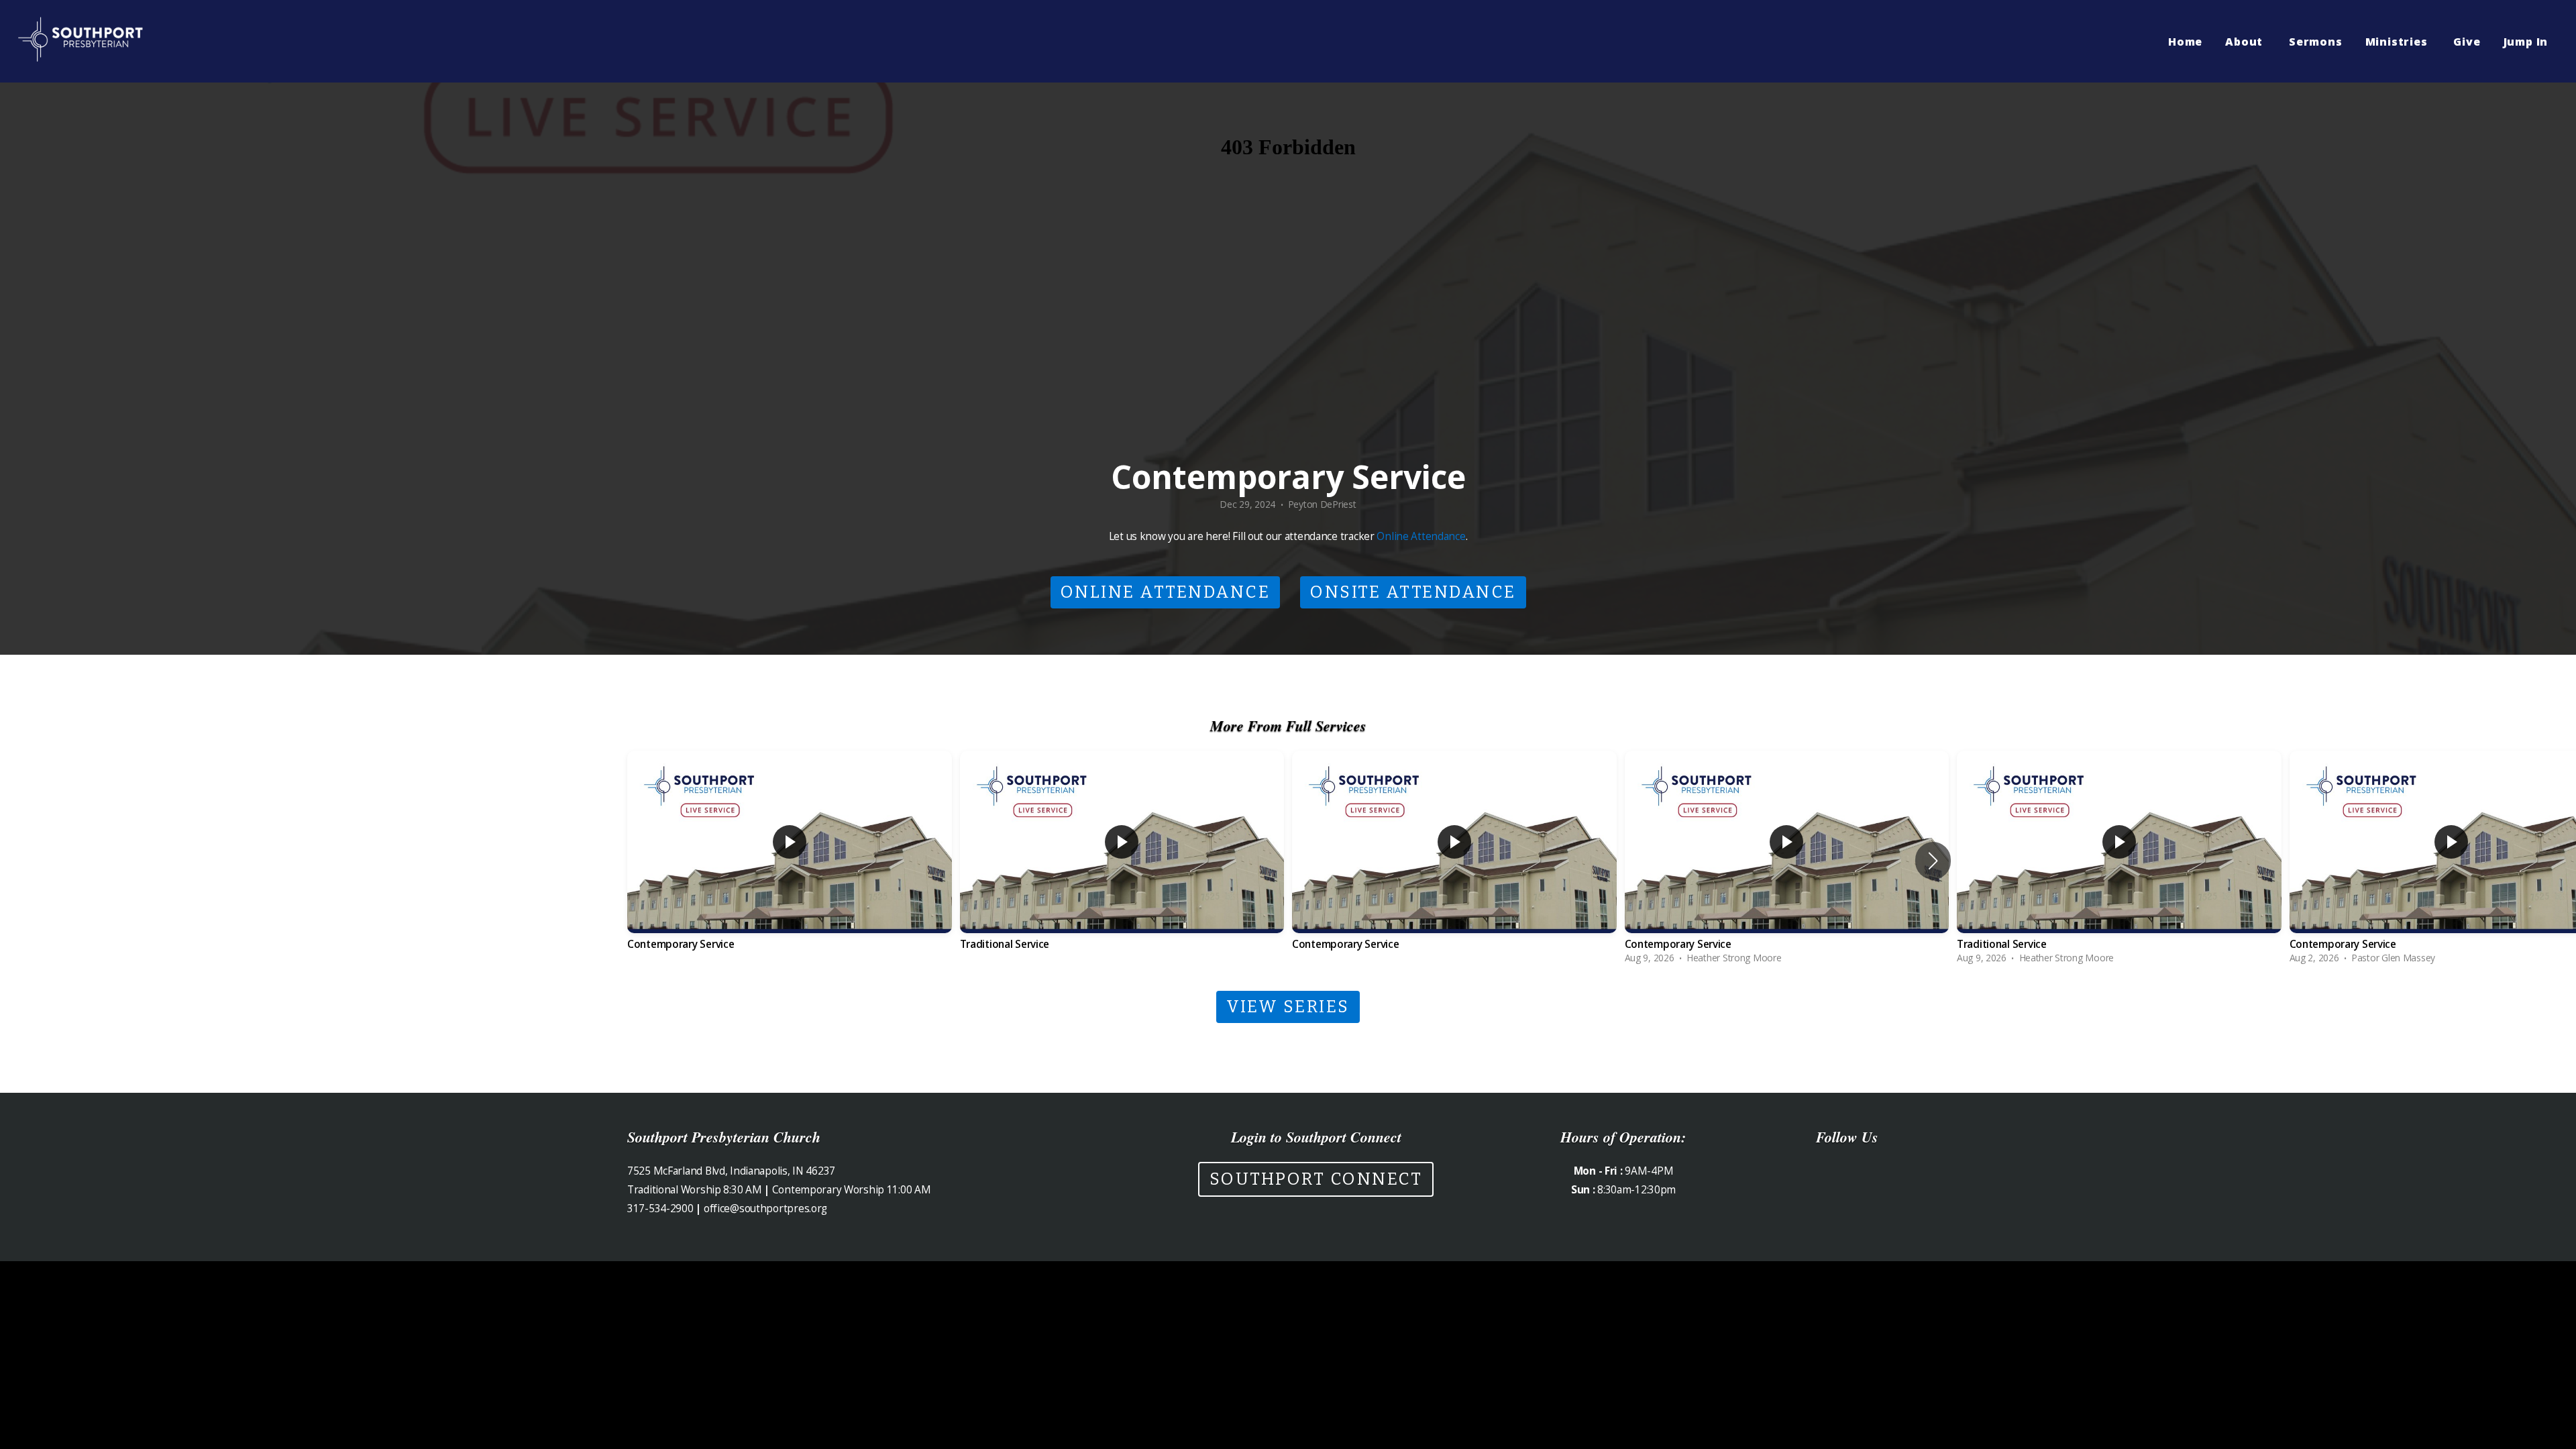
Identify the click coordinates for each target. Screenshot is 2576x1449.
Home (2185, 42)
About (2246, 42)
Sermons (2316, 42)
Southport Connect (1316, 1179)
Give (2467, 42)
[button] (1933, 861)
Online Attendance (1421, 536)
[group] (790, 861)
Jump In (2527, 42)
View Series (1288, 1007)
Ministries (2398, 42)
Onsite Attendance (1413, 592)
